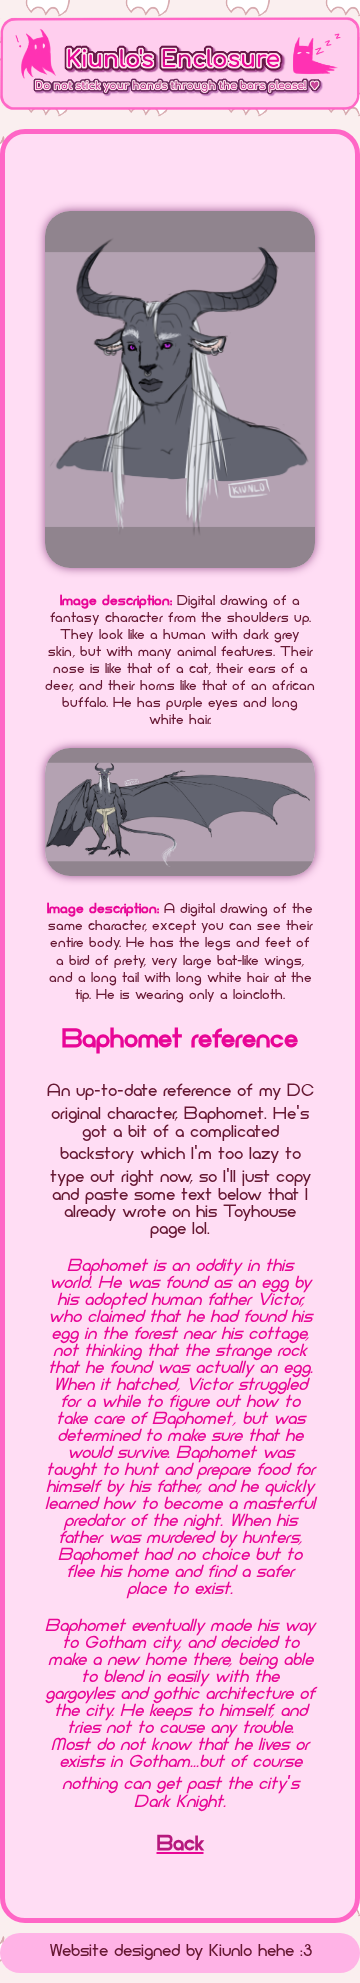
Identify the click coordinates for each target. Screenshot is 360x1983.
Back (180, 1845)
